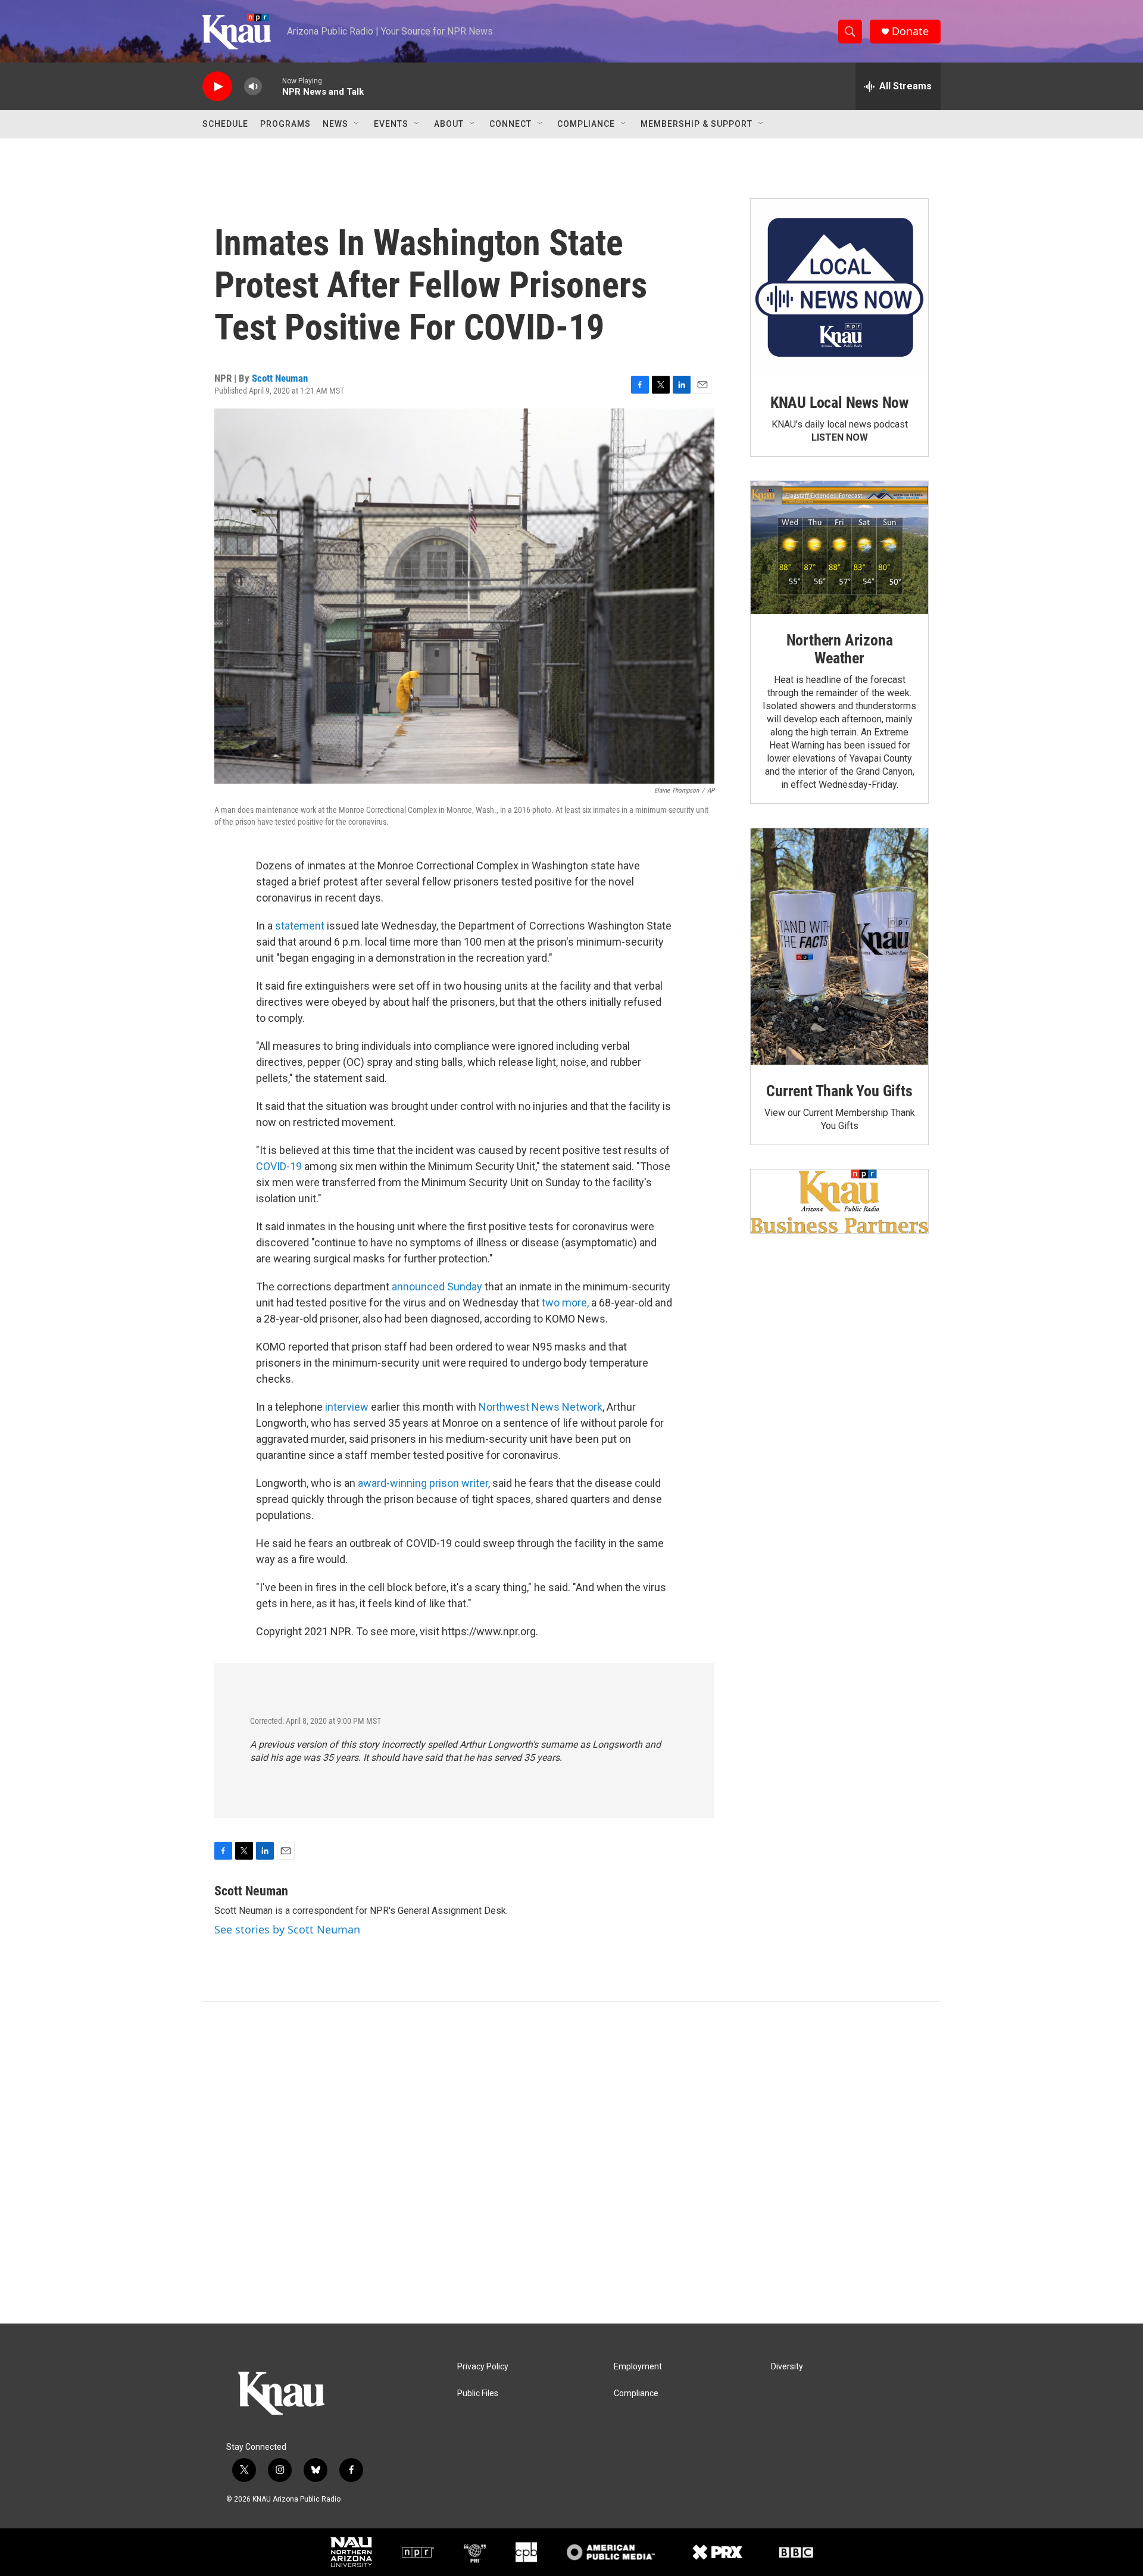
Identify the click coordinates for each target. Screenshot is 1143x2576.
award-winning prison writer (423, 1483)
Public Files (478, 2393)
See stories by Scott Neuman (287, 1929)
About (449, 124)
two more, (565, 1303)
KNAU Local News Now (839, 403)
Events (391, 124)
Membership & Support (697, 124)
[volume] (253, 87)
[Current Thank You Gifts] (839, 946)
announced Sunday (437, 1287)
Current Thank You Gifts (839, 1091)
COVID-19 (279, 1166)
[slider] (272, 86)
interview (347, 1407)
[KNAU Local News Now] (839, 288)
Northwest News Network (541, 1407)
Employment (638, 2367)
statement (300, 926)
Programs (285, 124)
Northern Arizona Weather (840, 649)
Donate (910, 31)
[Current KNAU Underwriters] (839, 1201)
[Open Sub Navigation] (357, 124)
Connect (510, 124)
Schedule (225, 124)
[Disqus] (571, 2163)
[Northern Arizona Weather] (839, 548)
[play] (217, 87)
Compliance (586, 124)
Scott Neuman (280, 378)
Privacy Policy (483, 2367)
